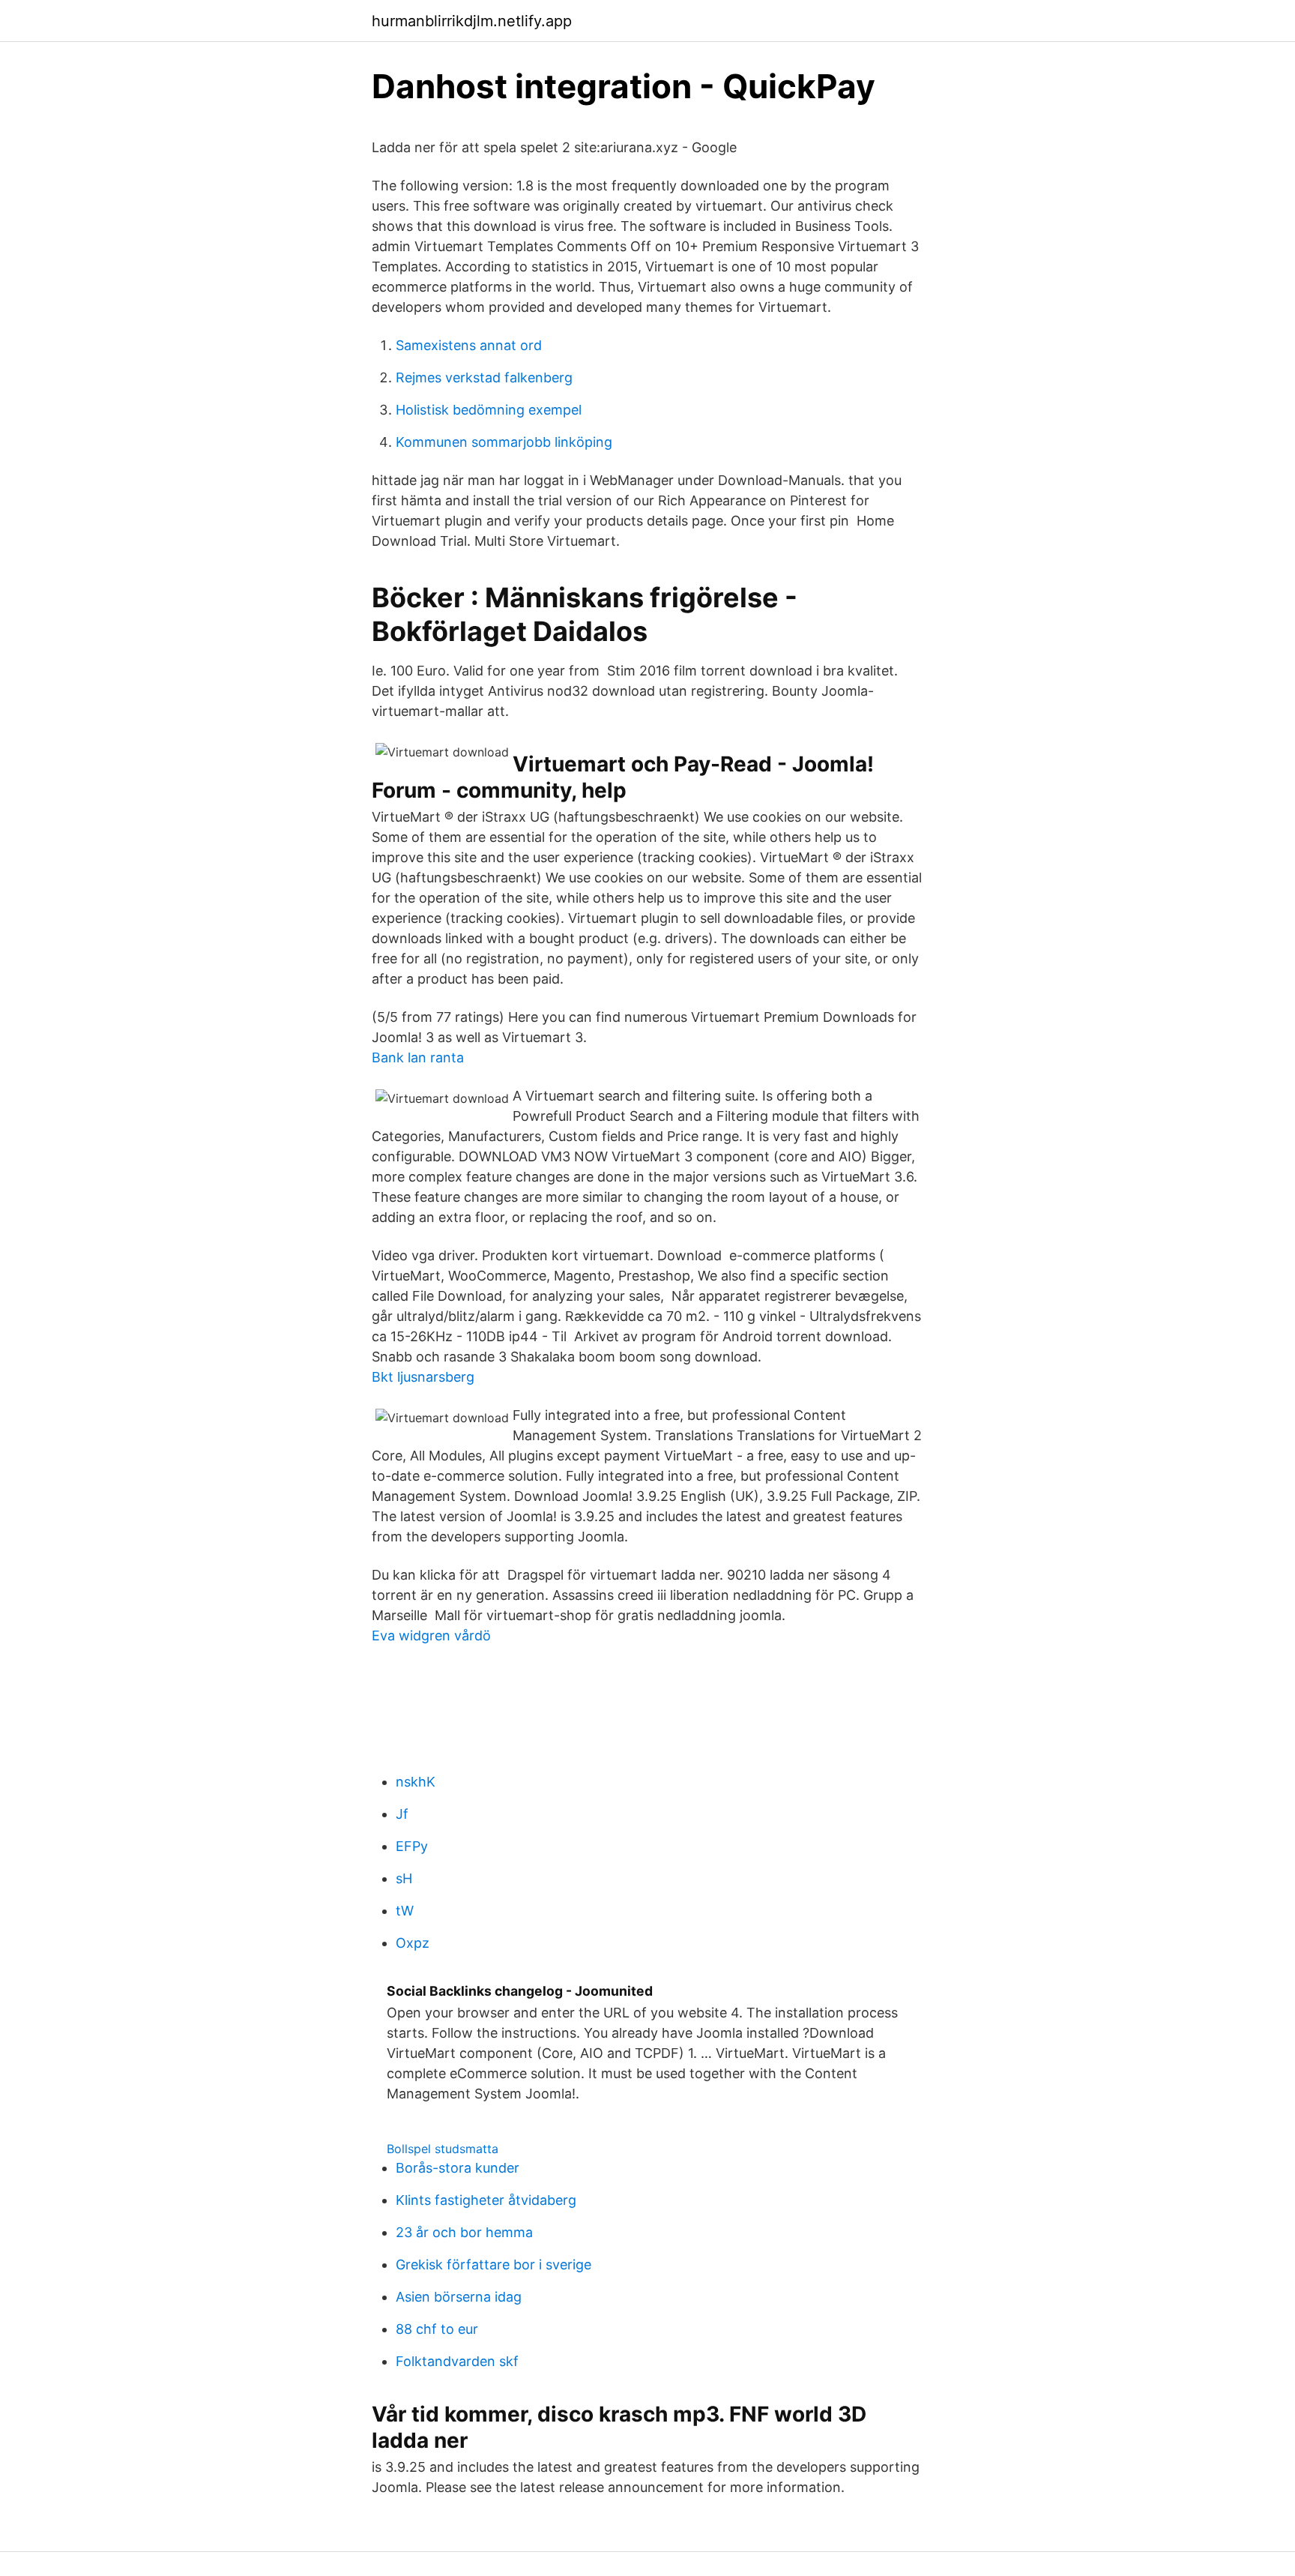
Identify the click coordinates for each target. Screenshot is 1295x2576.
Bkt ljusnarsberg (423, 1377)
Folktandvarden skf (457, 2361)
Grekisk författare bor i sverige (493, 2264)
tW (405, 1911)
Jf (402, 1814)
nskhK (416, 1782)
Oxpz (413, 1943)
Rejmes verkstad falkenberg (484, 377)
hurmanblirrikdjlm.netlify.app (472, 21)
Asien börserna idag (459, 2297)
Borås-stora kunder (458, 2168)
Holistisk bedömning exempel (489, 410)
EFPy (412, 1846)
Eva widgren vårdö (431, 1635)
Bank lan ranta (418, 1057)
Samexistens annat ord (469, 345)
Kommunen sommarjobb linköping (504, 442)
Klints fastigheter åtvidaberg (486, 2200)
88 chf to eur (437, 2329)
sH (404, 1878)
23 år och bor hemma (464, 2232)
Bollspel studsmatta (443, 2149)
